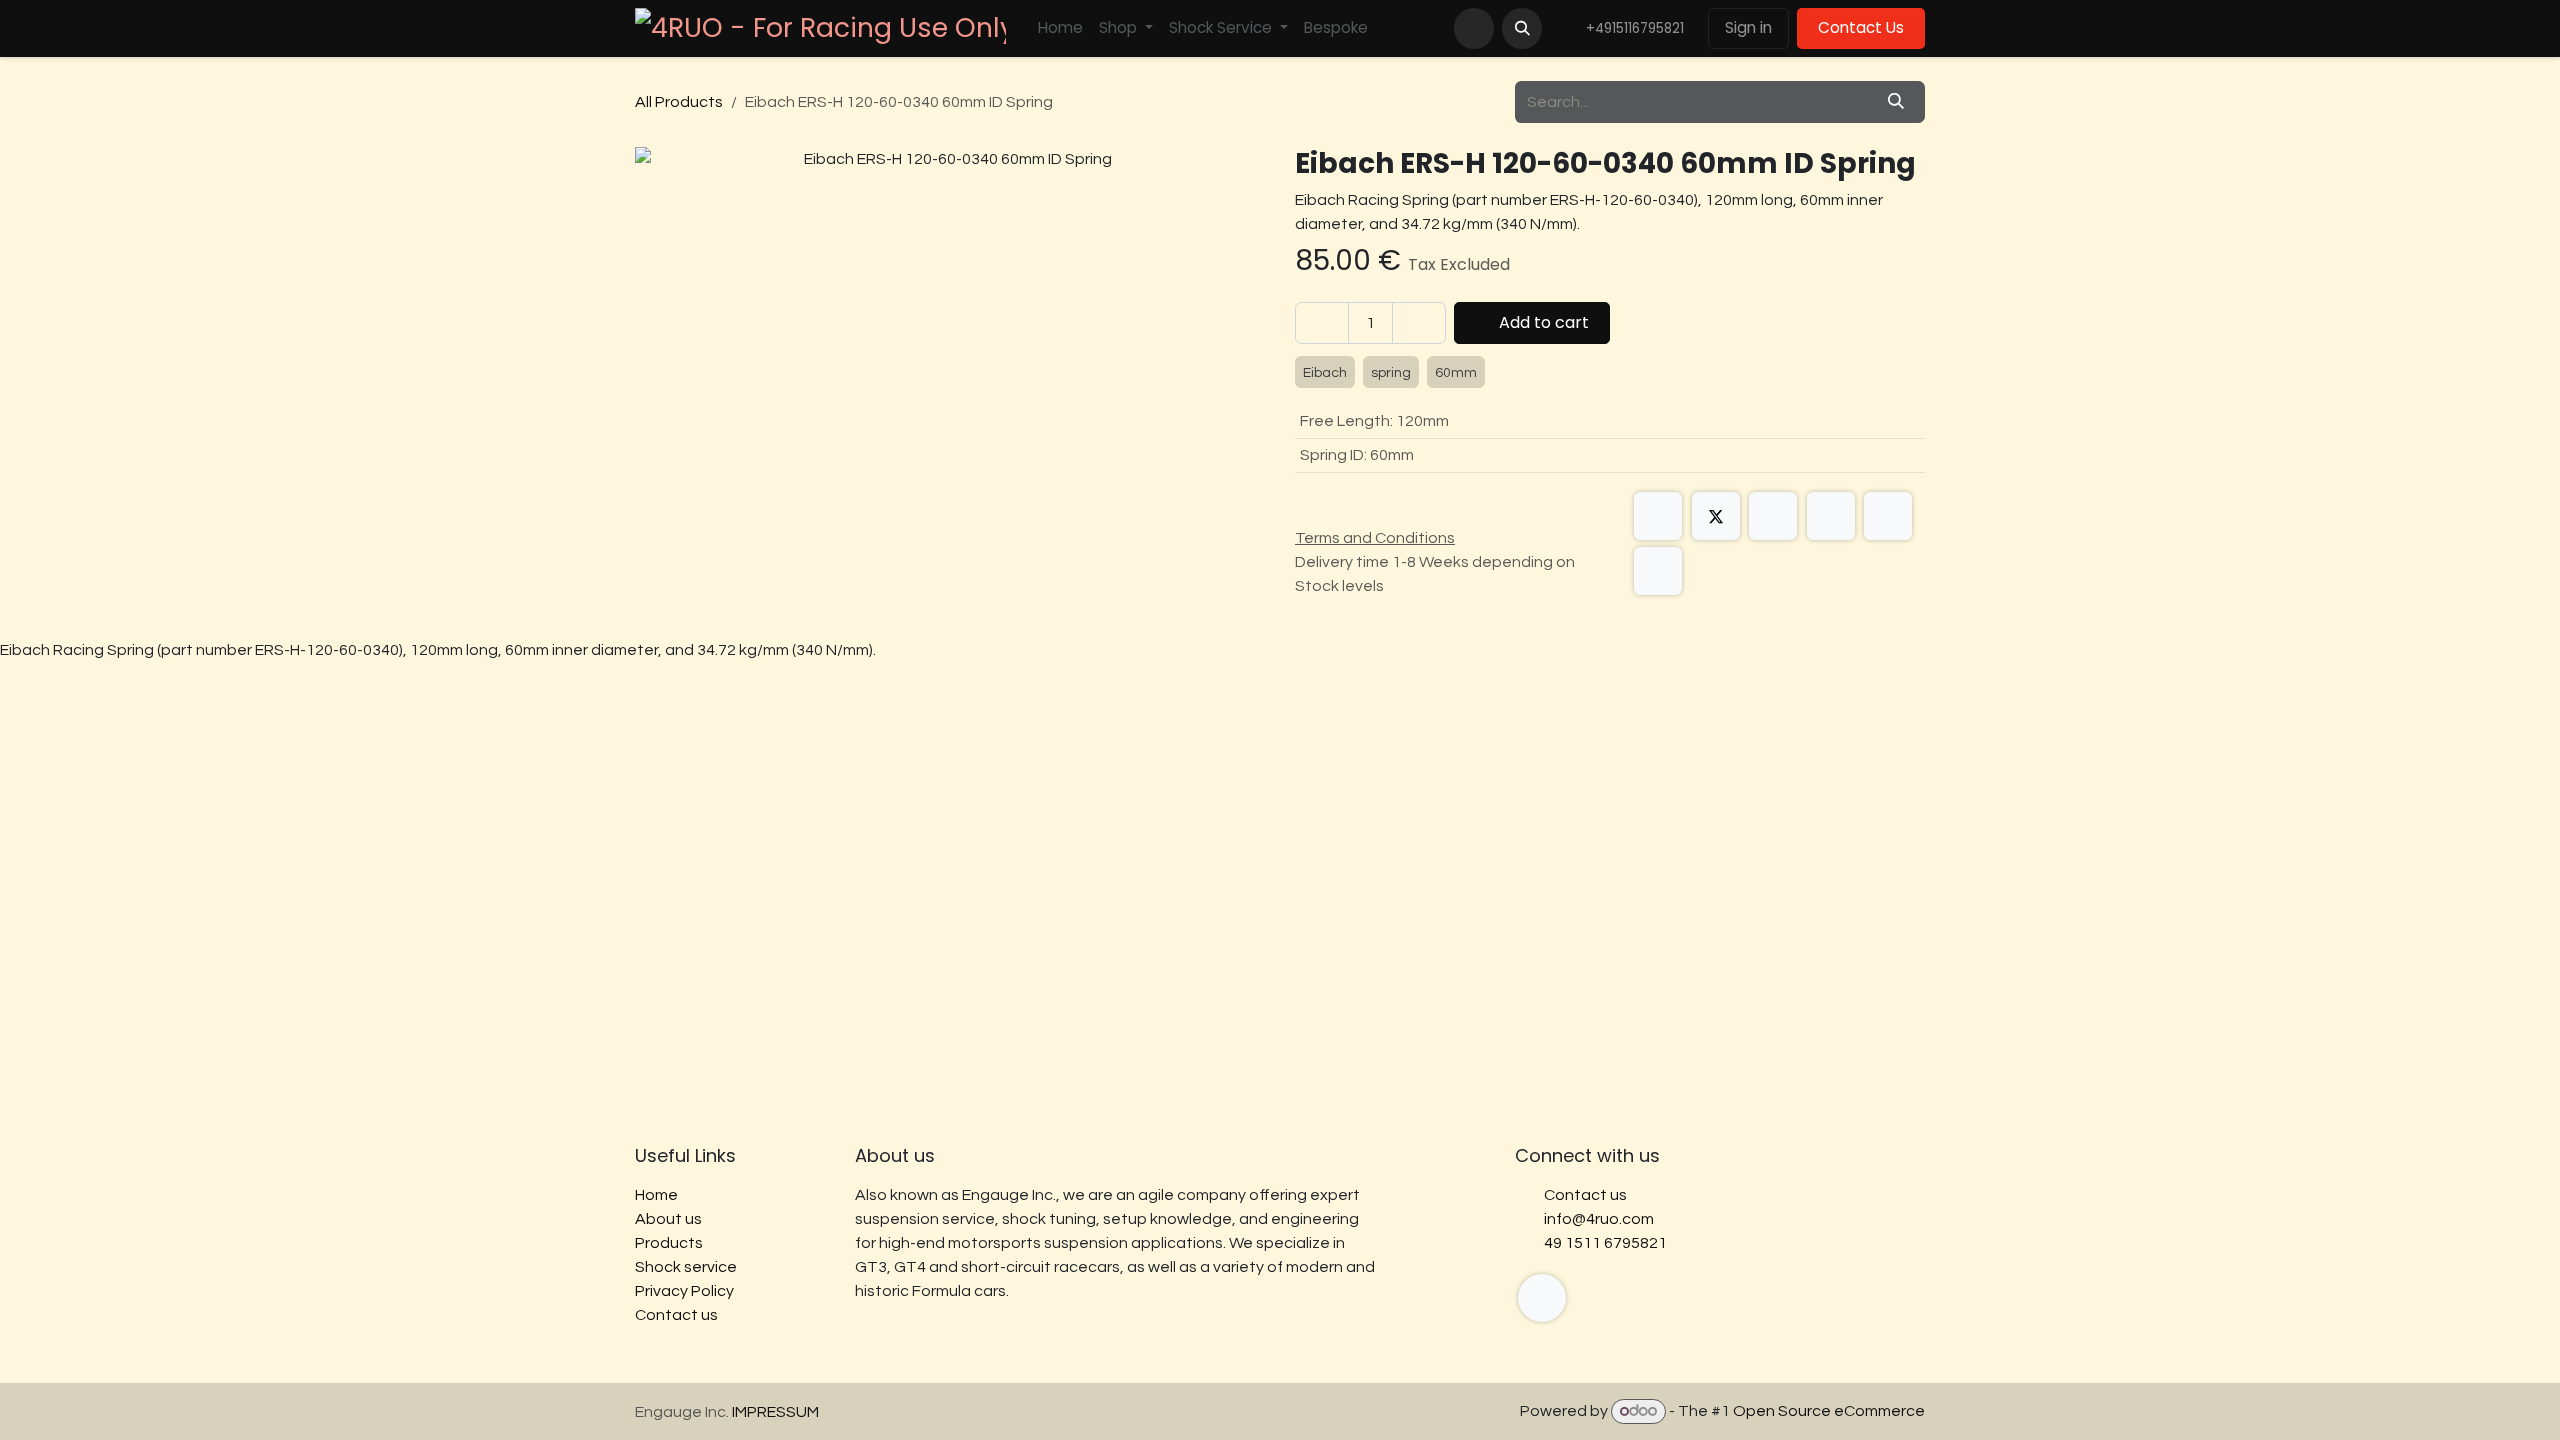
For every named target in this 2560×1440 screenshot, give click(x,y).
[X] (1716, 516)
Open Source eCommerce (1829, 1411)
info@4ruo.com (1599, 1219)
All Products (679, 102)
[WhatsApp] (1831, 516)
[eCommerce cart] (1474, 28)
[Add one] (1419, 323)
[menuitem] (1060, 28)
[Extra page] (1542, 1298)
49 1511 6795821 (1605, 1243)
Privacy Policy (684, 1291)
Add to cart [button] (1542, 322)
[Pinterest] (1888, 516)
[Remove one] (1322, 323)
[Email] (1658, 571)
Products (669, 1243)
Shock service (686, 1267)
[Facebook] (1658, 516)
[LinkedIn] (1773, 516)
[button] (1522, 28)
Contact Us (1861, 27)
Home (656, 1195)
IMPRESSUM (775, 1412)
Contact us (676, 1315)
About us (668, 1219)
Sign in (1748, 27)
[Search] (1896, 102)
